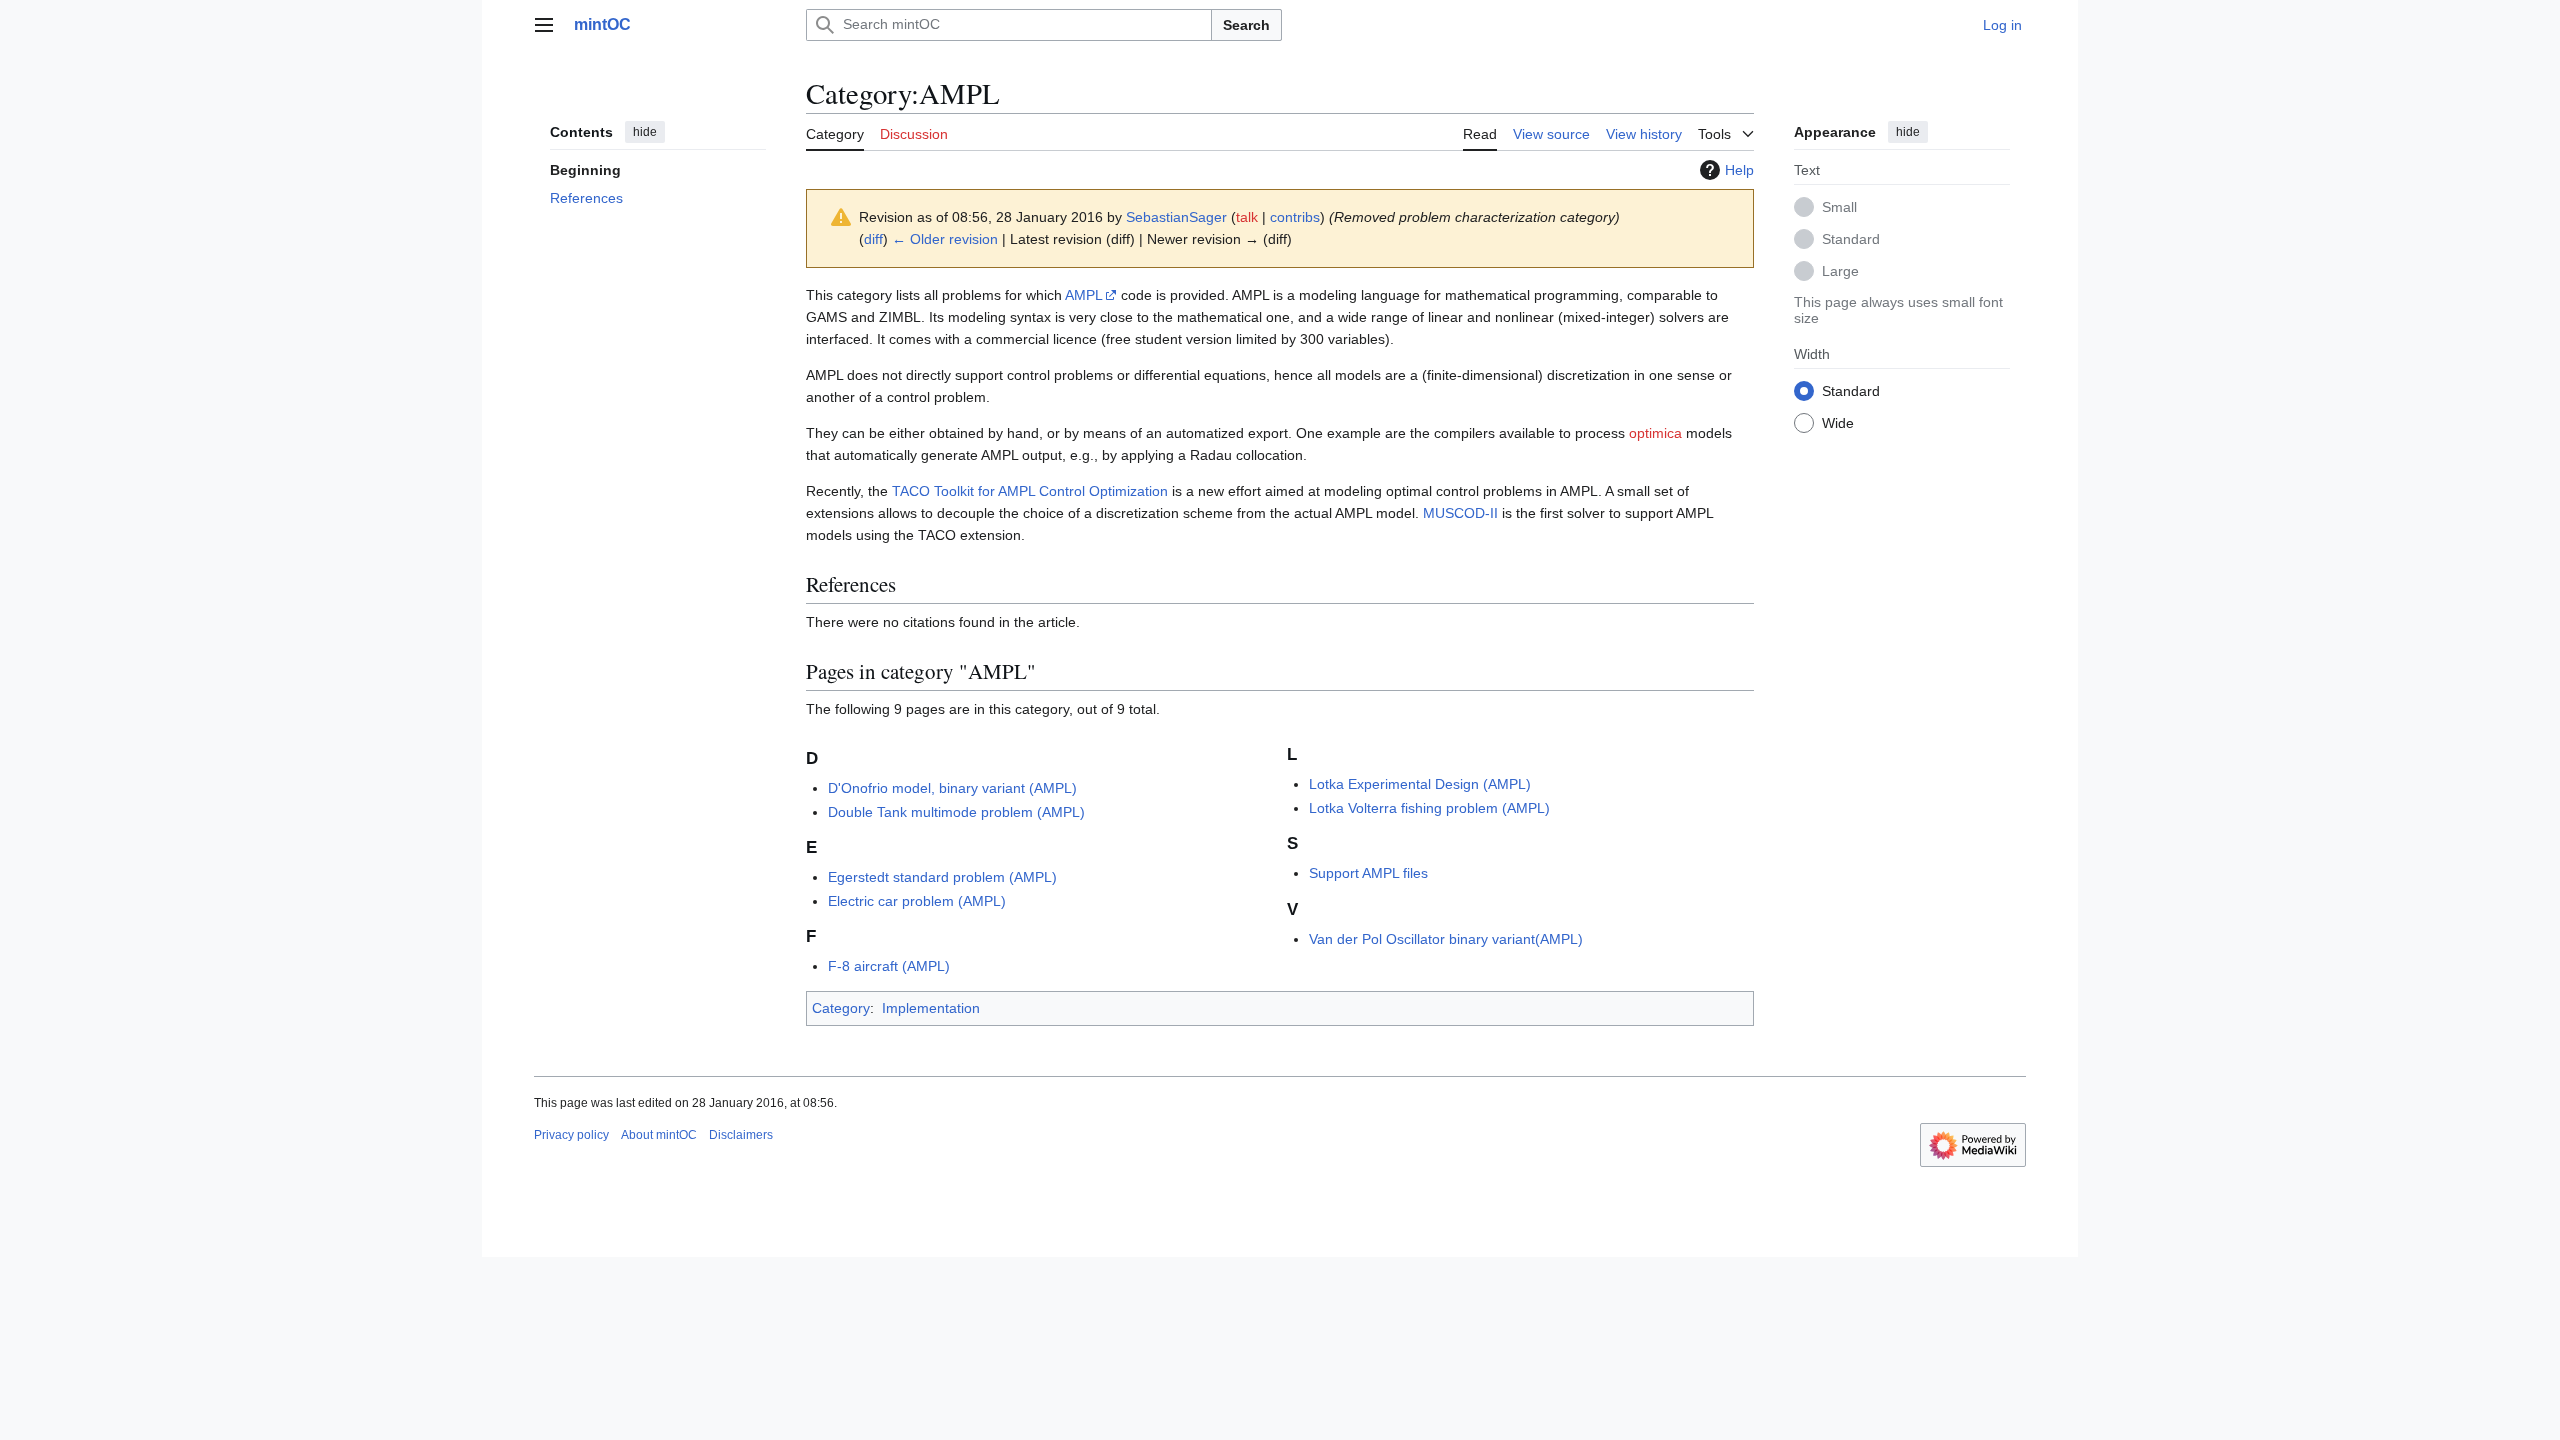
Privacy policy (571, 1135)
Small (1839, 207)
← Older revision (945, 239)
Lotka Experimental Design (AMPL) (1420, 784)
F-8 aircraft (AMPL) (889, 966)
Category (841, 1008)
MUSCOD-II (1460, 513)
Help (1739, 170)
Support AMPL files (1368, 873)
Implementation (931, 1008)
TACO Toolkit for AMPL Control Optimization (1030, 491)
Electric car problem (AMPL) (917, 901)
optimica (1655, 433)
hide (645, 132)
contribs (1295, 217)
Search (1246, 25)
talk (1247, 217)
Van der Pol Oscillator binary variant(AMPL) (1446, 939)
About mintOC (659, 1135)
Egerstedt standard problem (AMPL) (942, 877)
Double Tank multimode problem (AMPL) (956, 812)
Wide (1838, 423)
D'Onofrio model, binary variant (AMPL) (952, 788)
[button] (544, 25)
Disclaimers (741, 1135)
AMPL (1084, 295)
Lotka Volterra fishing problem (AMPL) (1429, 808)
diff (873, 239)
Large (1840, 271)
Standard (1851, 239)
